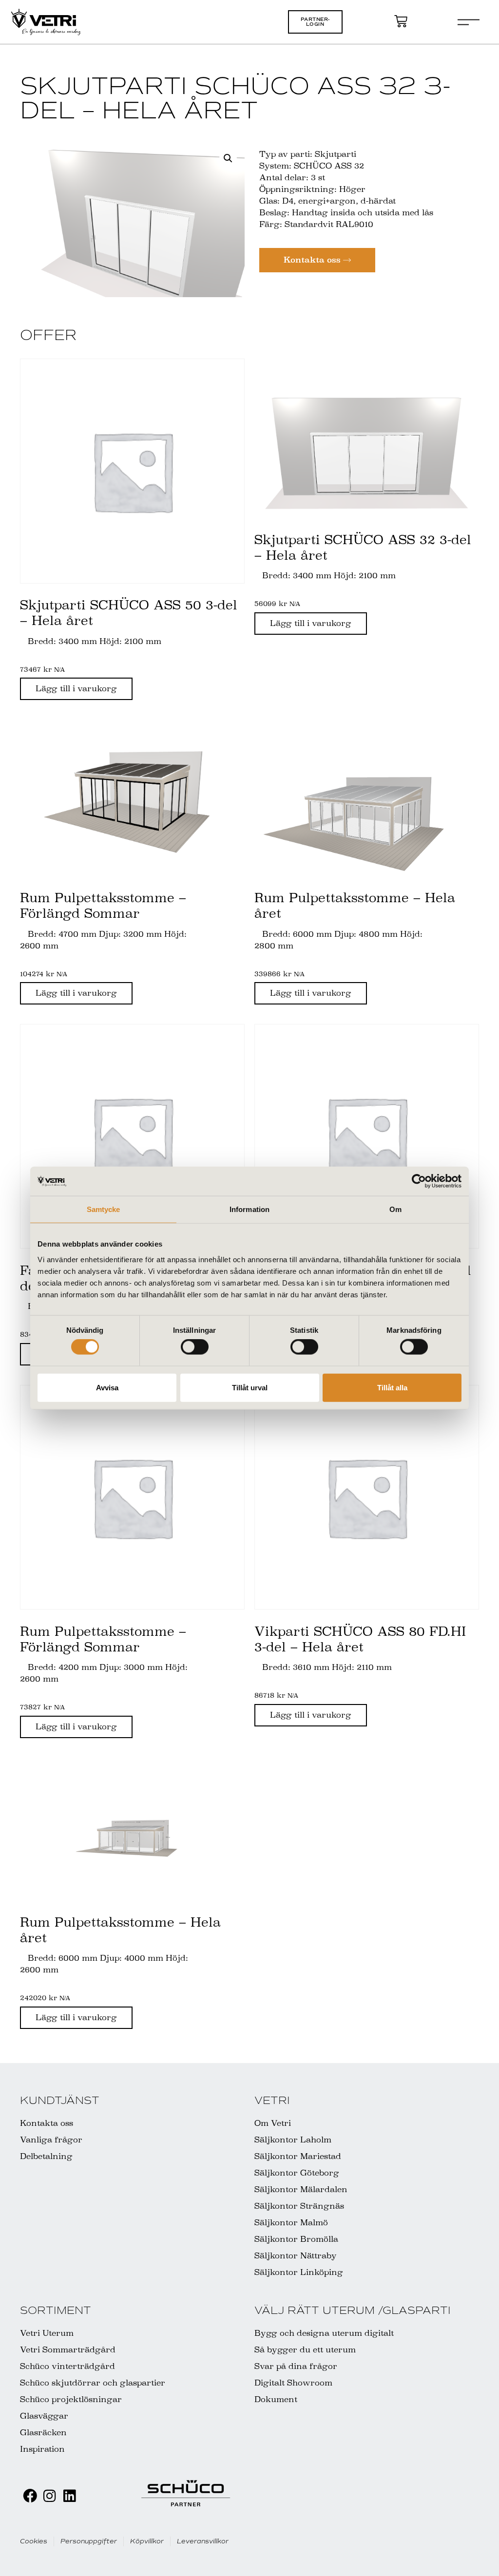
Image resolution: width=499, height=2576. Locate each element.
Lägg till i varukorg (76, 689)
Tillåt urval (250, 1387)
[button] (315, 22)
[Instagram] (49, 2496)
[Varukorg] (401, 21)
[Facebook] (30, 2496)
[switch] (195, 1347)
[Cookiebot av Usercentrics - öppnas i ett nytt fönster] (419, 1181)
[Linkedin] (69, 2496)
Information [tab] (249, 1209)
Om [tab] (395, 1209)
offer (48, 335)
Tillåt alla (392, 1387)
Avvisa (107, 1387)
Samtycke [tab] (104, 1209)
